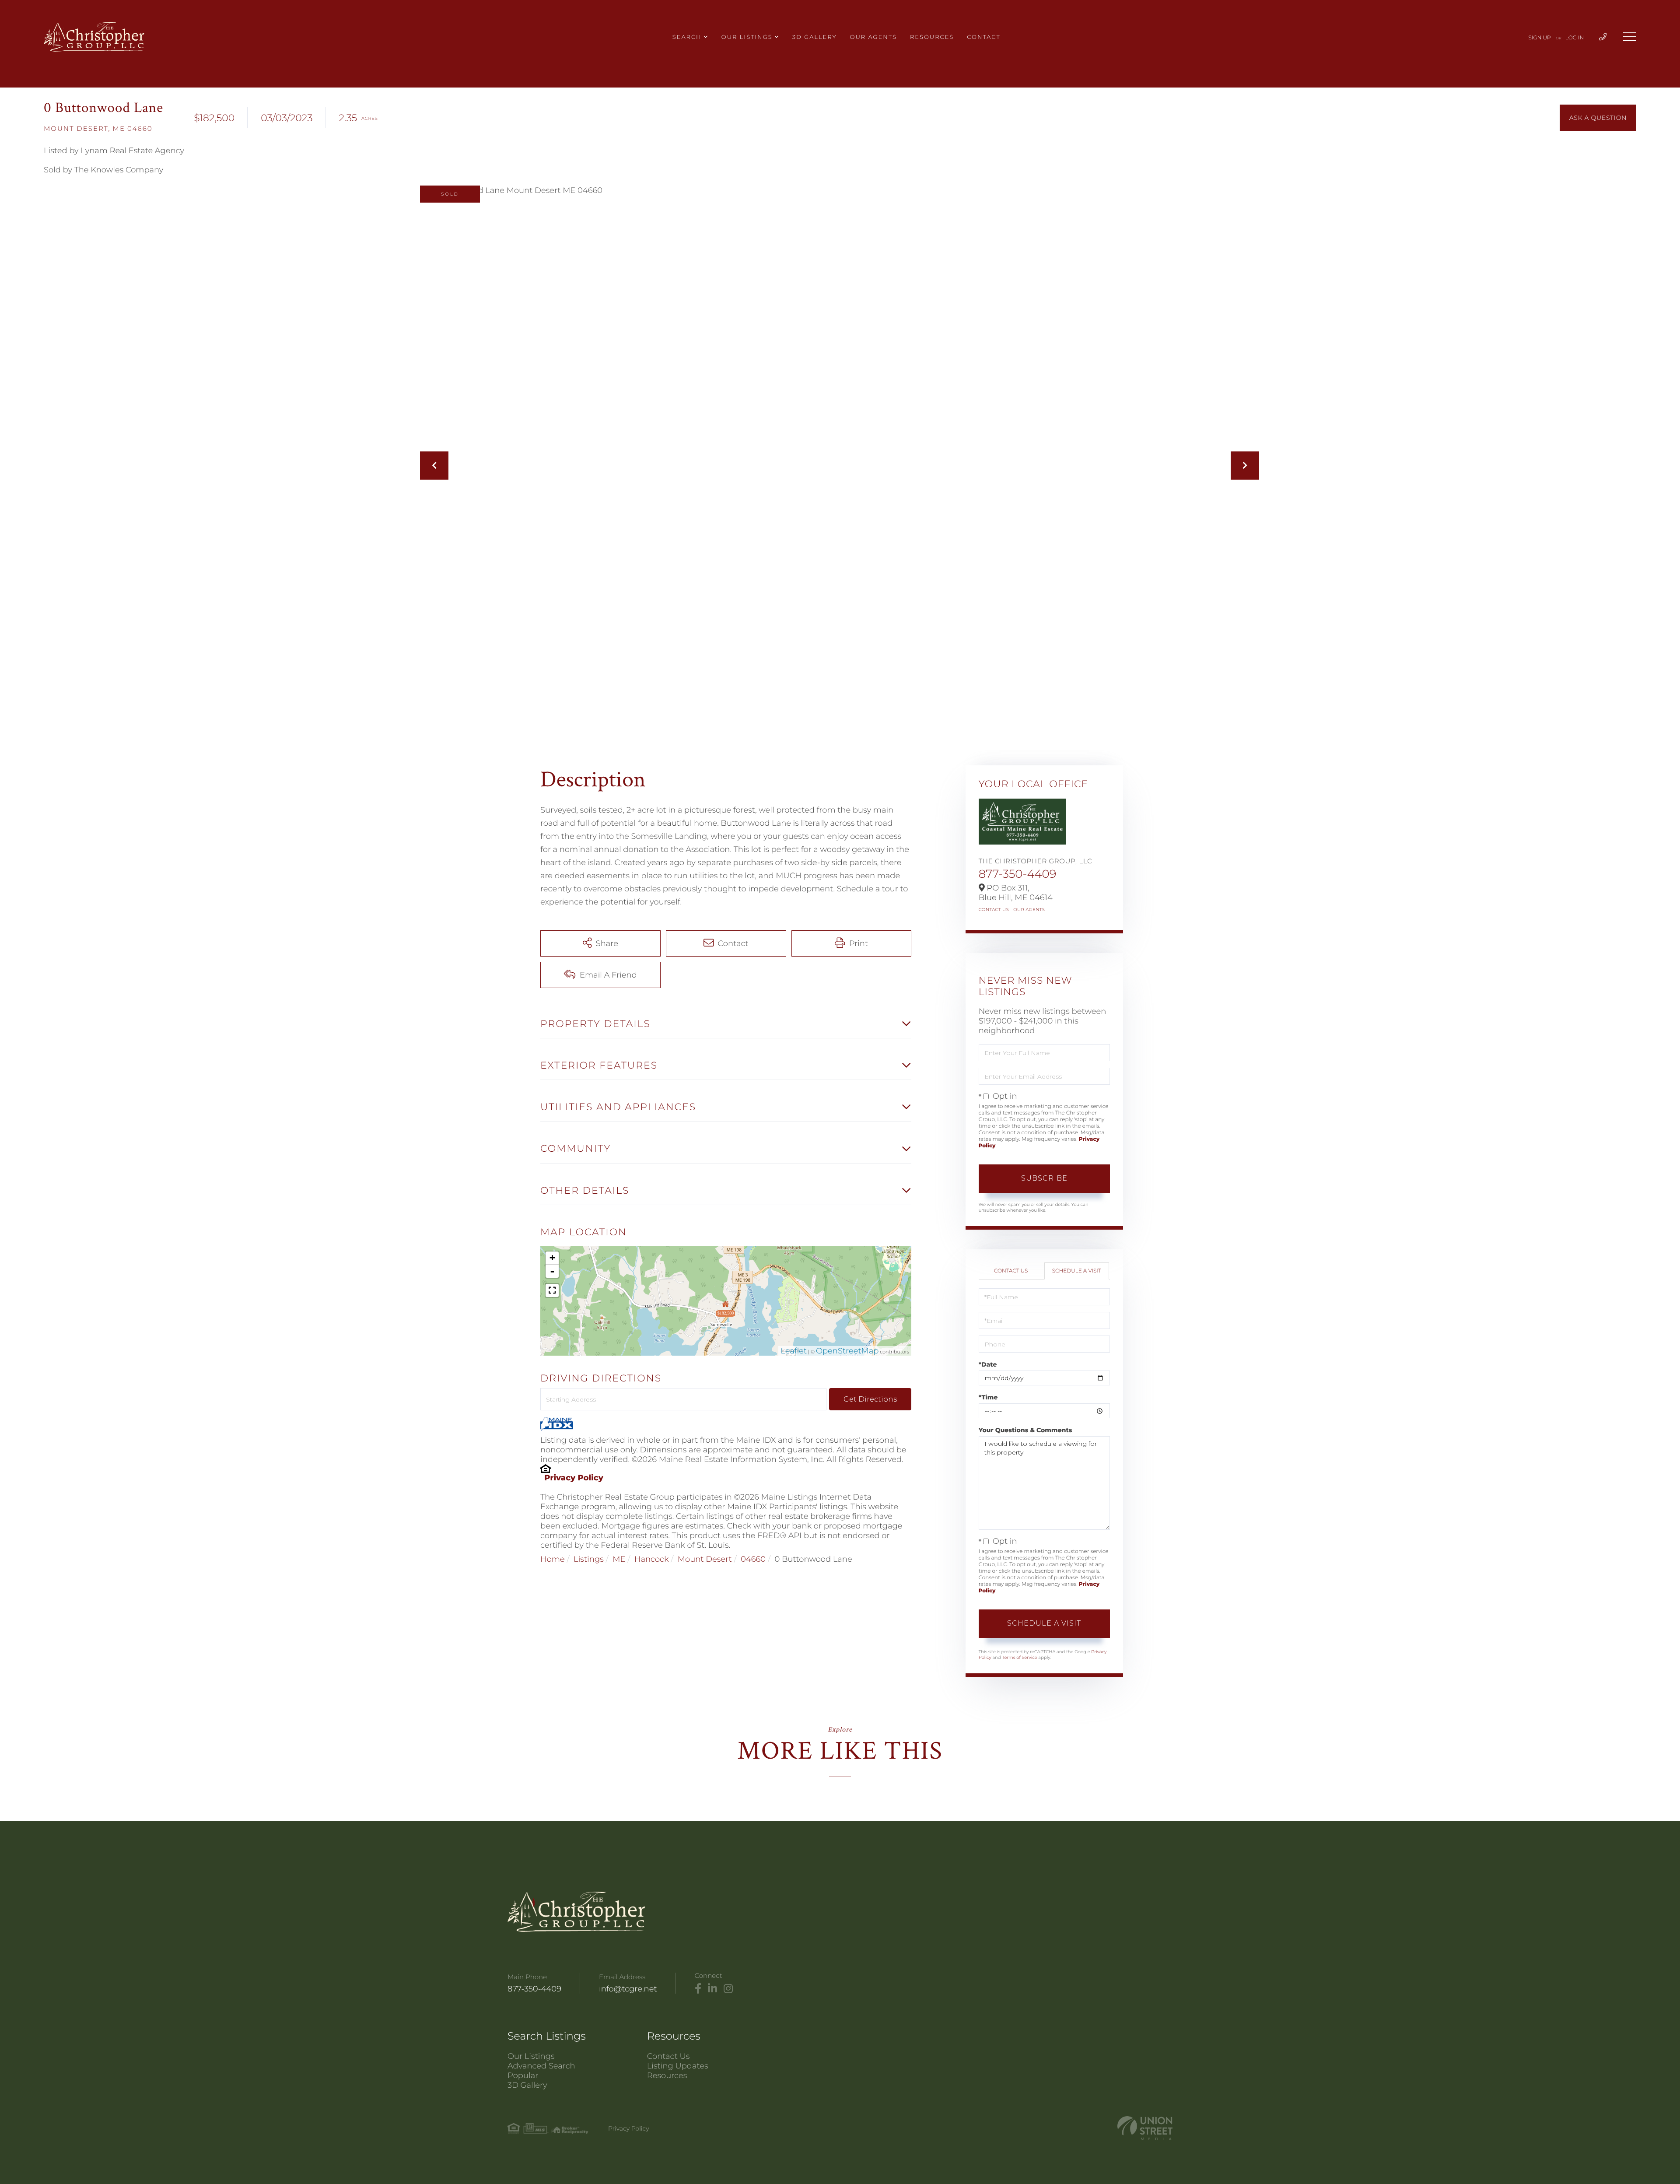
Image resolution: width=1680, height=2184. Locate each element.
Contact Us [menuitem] (668, 2056)
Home (553, 1559)
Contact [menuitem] (983, 37)
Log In (1575, 38)
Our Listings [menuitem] (747, 37)
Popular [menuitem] (523, 2075)
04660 (753, 1559)
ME (619, 1559)
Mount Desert (705, 1559)
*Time (988, 1397)
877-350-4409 (1018, 874)
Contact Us (994, 910)
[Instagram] (728, 1989)
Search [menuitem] (687, 37)
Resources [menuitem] (932, 37)
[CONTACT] (1598, 118)
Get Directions (870, 1399)
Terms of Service (1019, 1657)
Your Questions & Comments (1025, 1430)
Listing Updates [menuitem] (678, 2066)
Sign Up (1540, 38)
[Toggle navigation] (1630, 37)
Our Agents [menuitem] (873, 37)
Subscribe (1044, 1178)
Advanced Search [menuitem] (541, 2066)
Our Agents (1029, 910)
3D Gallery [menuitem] (815, 37)
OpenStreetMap (847, 1351)
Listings (589, 1559)
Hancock (652, 1559)
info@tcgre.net (628, 1989)
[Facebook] (698, 1989)
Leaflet (794, 1351)
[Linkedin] (712, 1989)
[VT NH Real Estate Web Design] (1145, 2128)
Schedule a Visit (1077, 1271)
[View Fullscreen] (552, 1290)
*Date (988, 1364)
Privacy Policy (574, 1478)
